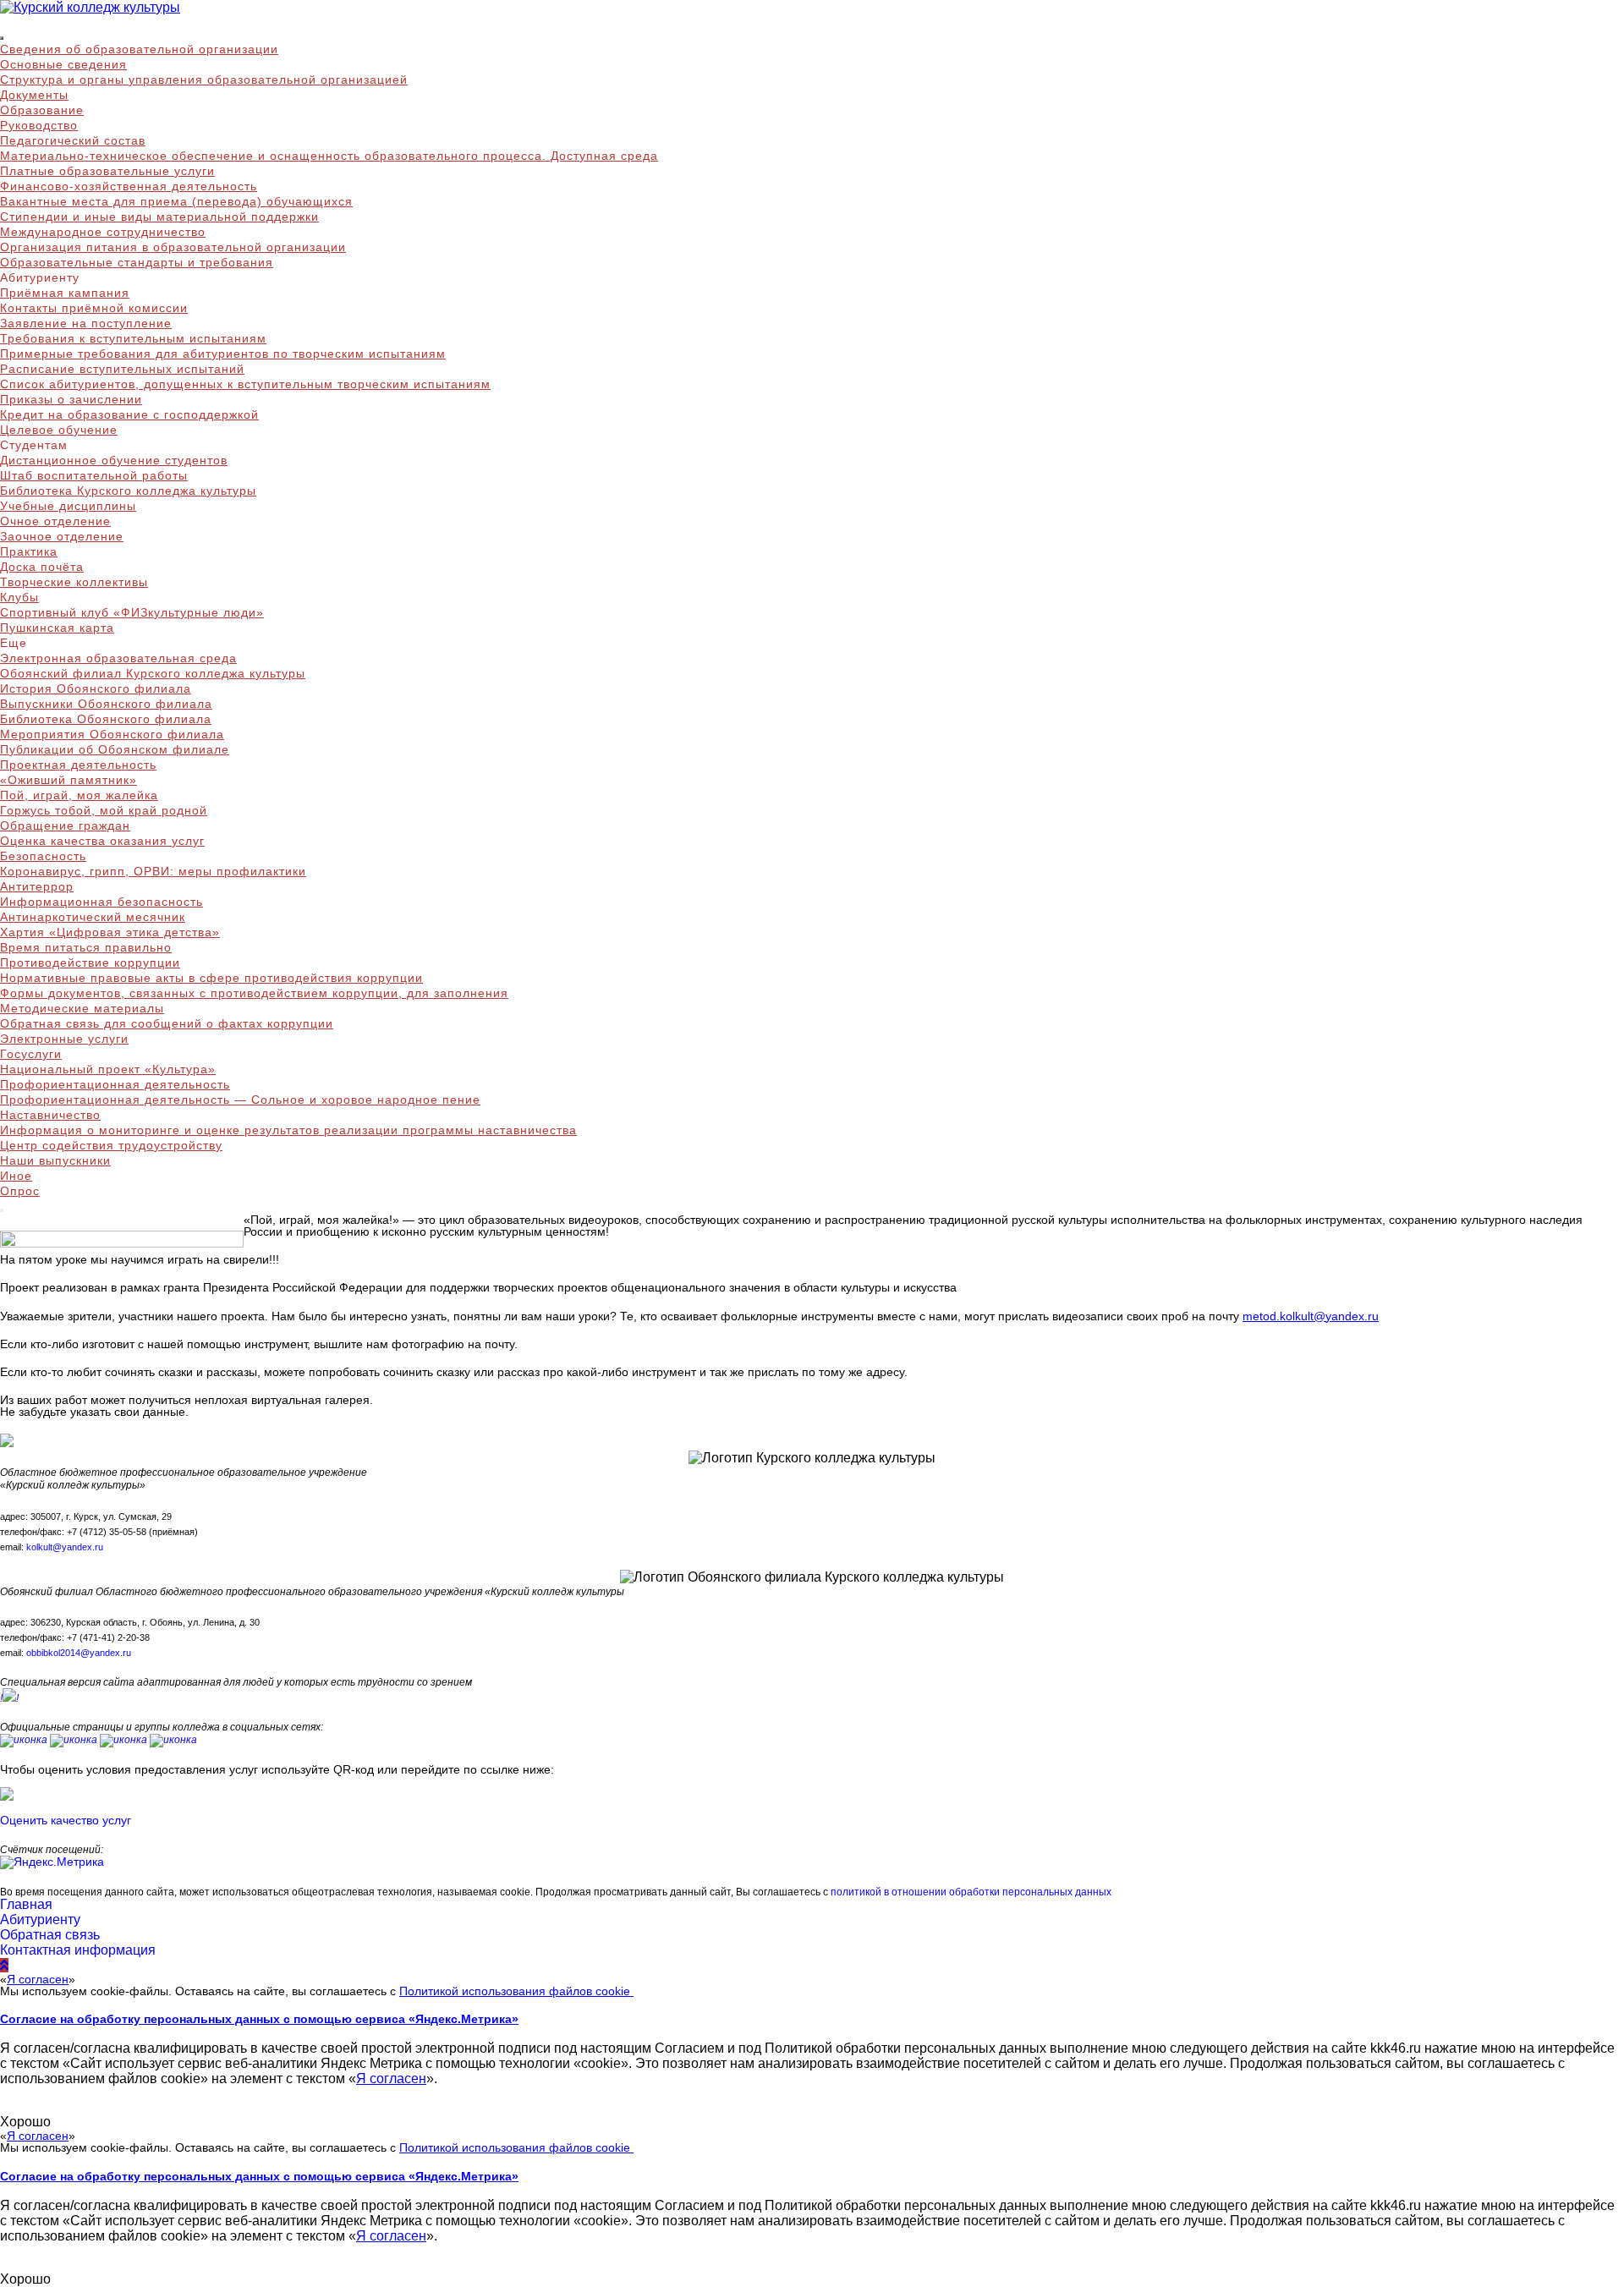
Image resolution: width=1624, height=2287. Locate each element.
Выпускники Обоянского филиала (106, 704)
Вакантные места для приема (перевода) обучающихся (176, 201)
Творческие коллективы (74, 582)
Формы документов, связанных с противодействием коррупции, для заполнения (254, 993)
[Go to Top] (4, 1965)
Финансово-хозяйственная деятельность (129, 186)
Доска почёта (42, 567)
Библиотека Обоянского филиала (106, 719)
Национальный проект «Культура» (108, 1069)
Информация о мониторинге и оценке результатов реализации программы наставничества (288, 1130)
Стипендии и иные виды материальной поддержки (159, 217)
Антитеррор (37, 886)
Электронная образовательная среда (118, 658)
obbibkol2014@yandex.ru (79, 1653)
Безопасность (43, 856)
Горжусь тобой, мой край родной (104, 810)
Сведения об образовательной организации (139, 49)
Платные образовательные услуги (107, 171)
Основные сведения (63, 64)
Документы (34, 95)
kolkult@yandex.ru (65, 1547)
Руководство (39, 125)
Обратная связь (50, 1935)
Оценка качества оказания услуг (102, 841)
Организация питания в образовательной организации (173, 247)
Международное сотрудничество (103, 232)
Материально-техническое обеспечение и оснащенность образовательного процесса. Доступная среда (329, 156)
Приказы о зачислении (71, 399)
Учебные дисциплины (68, 506)
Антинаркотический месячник (93, 917)
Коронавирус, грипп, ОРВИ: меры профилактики (153, 871)
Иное (16, 1176)
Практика (29, 551)
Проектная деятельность (78, 765)
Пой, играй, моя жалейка (79, 795)
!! (9, 1698)
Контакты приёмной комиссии (94, 308)
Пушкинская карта (57, 628)
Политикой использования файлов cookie (516, 1991)
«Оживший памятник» (69, 780)
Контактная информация (78, 1950)
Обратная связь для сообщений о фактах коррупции (167, 1023)
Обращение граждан (65, 825)
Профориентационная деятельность (115, 1084)
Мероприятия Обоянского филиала (112, 734)
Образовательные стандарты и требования (137, 262)
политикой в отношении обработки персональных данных (971, 1892)
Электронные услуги (64, 1039)
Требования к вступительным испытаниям (133, 338)
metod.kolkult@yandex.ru (1311, 1316)
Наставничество (50, 1115)
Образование (42, 110)
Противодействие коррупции (90, 963)
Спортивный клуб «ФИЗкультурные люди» (132, 612)
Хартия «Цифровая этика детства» (110, 932)
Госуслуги (31, 1054)
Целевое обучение (59, 430)
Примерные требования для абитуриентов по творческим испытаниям (223, 354)
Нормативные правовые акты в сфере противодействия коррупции (211, 978)
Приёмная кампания (65, 293)
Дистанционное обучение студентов (114, 460)
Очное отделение (55, 521)
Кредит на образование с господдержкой (129, 414)
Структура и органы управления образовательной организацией (204, 80)
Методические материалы (82, 1008)
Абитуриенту (40, 1920)
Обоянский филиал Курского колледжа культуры (153, 673)
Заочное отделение (62, 536)
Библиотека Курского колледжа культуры (128, 491)
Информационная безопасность (101, 902)
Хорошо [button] (25, 2122)
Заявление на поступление (86, 323)
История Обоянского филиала (96, 688)
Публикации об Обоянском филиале (115, 749)
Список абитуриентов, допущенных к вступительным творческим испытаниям (245, 384)
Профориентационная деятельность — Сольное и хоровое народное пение (240, 1100)
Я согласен (38, 1979)
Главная (26, 1904)
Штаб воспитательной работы (94, 475)
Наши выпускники (55, 1160)
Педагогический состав (73, 140)
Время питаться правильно (86, 947)
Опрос (20, 1191)
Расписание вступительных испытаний (122, 369)
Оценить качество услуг (66, 1820)
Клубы (19, 597)
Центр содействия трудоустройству (111, 1145)
